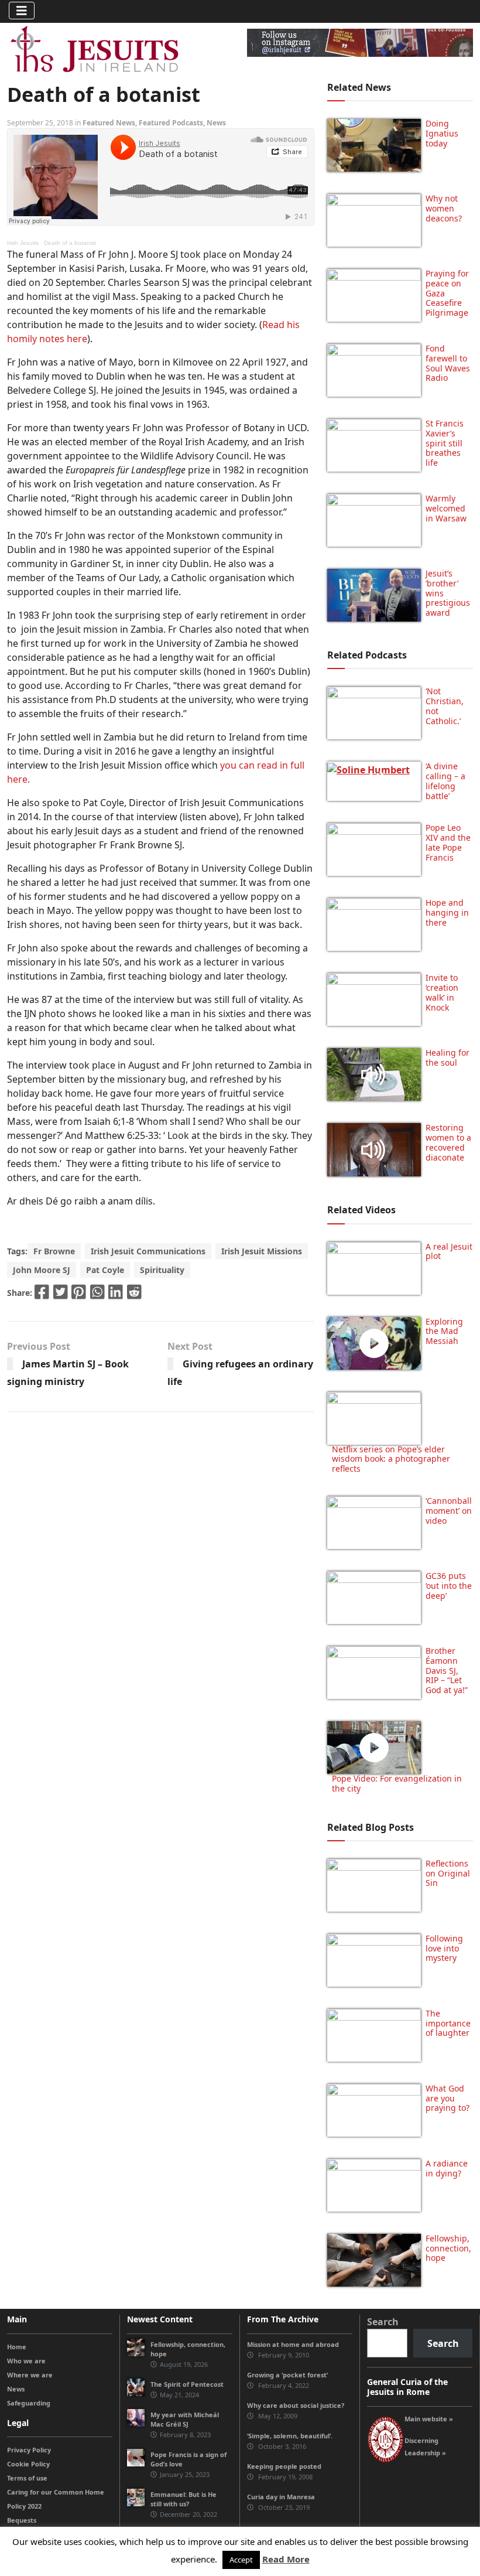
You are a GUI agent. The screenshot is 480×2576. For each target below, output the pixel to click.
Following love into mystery (444, 1948)
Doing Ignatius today (442, 133)
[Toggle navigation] (22, 11)
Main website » (429, 2419)
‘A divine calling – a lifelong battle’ (445, 781)
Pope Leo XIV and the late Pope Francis (448, 842)
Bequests (22, 2520)
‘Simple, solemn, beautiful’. (290, 2436)
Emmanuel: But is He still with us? (184, 2499)
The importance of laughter (448, 2023)
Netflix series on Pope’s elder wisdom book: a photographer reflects (391, 1459)
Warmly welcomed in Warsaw (446, 508)
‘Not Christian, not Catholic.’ (445, 706)
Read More (286, 2559)
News (216, 123)
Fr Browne (54, 1251)
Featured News (109, 123)
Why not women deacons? (444, 208)
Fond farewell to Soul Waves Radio (448, 363)
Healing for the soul (448, 1057)
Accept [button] (241, 2560)
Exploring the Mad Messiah (444, 1331)
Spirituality (162, 1270)
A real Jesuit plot (449, 1251)
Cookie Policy (28, 2464)
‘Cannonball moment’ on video (449, 1511)
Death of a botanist (70, 243)
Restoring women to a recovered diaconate (448, 1142)
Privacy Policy (29, 2450)
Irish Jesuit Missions (262, 1251)
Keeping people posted (284, 2466)
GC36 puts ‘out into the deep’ (449, 1586)
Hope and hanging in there (447, 912)
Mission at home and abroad (293, 2344)
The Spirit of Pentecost (187, 2384)
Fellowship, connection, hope (448, 2248)
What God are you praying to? (448, 2098)
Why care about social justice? (296, 2405)
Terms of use (27, 2478)
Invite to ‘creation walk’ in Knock (442, 992)
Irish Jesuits (23, 243)
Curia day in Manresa (281, 2497)
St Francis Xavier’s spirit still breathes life (445, 443)
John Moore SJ (42, 1270)
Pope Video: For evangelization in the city (397, 1783)
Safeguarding (29, 2403)
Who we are (26, 2361)
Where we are (30, 2375)
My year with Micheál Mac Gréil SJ (185, 2419)
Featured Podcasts (171, 123)
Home (17, 2347)
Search (383, 2322)
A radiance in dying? (447, 2168)
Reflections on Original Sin (448, 1873)
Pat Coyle (105, 1270)
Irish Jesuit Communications (148, 1251)
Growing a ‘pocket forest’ (287, 2375)
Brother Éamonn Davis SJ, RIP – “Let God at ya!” (447, 1670)
